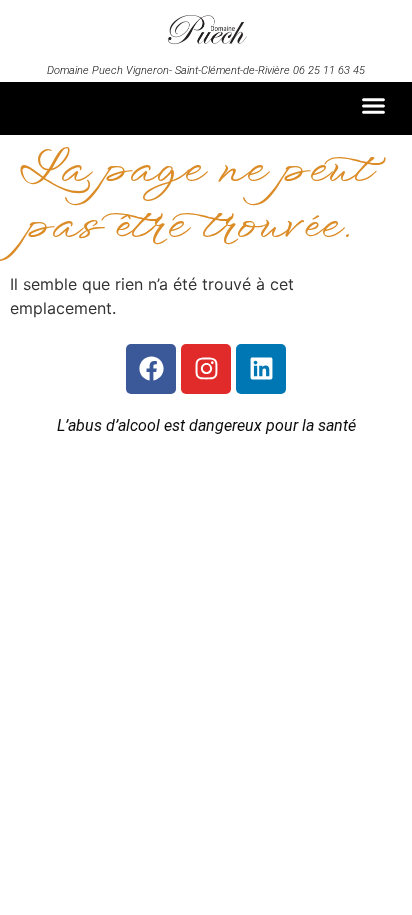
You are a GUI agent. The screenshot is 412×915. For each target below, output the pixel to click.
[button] (374, 106)
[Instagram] (206, 369)
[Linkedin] (261, 369)
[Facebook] (151, 369)
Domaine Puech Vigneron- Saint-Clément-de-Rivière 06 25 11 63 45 (206, 70)
